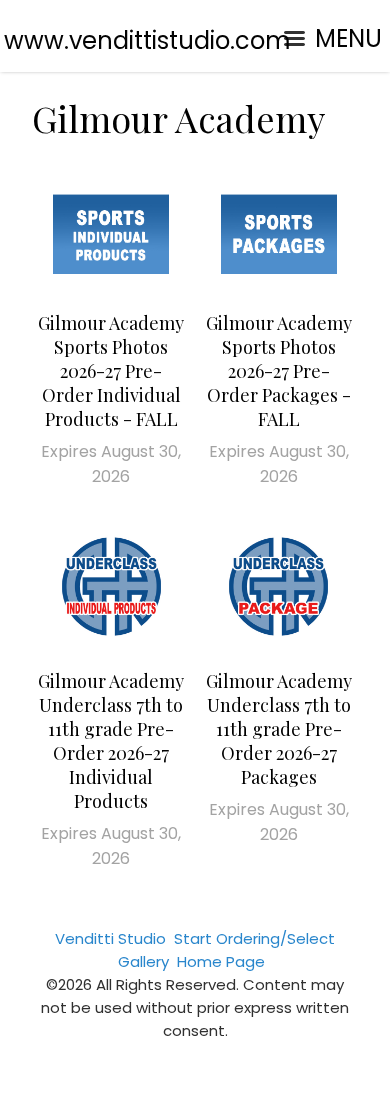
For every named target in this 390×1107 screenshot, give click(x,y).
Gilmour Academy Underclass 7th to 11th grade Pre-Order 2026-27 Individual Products (111, 741)
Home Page (221, 961)
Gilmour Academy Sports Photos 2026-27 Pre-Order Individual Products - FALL (111, 371)
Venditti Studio (110, 938)
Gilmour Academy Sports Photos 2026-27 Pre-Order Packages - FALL (279, 371)
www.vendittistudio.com (147, 40)
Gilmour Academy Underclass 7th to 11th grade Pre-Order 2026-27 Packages (279, 729)
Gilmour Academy (178, 118)
